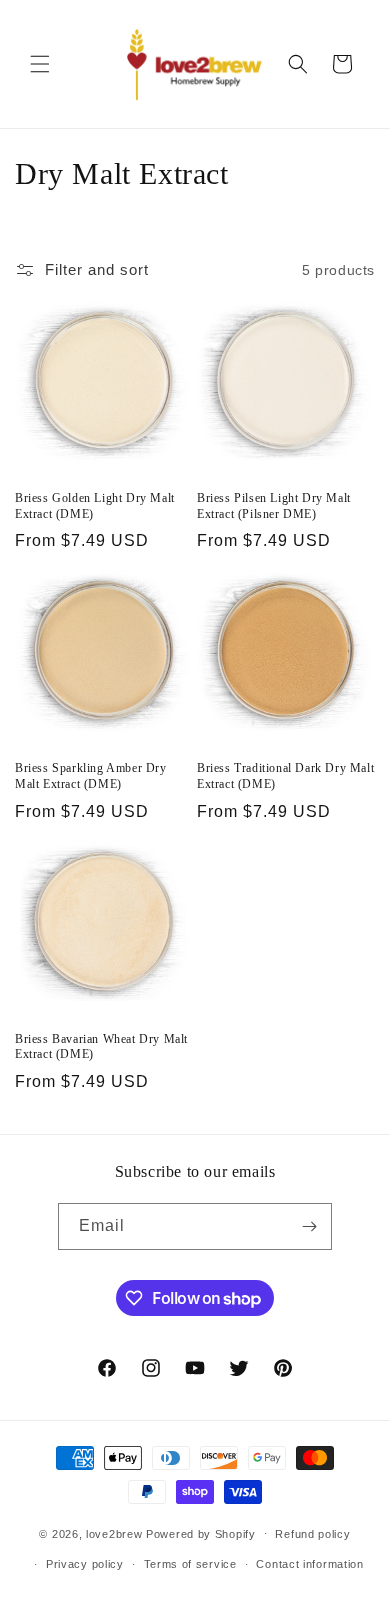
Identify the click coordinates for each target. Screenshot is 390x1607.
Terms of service (190, 1564)
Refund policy (312, 1534)
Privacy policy (85, 1564)
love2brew (114, 1533)
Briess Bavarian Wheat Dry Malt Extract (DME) (101, 1047)
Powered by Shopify (201, 1533)
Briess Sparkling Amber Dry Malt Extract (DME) (91, 776)
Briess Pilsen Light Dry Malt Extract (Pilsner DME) (274, 506)
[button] (40, 64)
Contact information (309, 1564)
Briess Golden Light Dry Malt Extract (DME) (95, 506)
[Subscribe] (309, 1226)
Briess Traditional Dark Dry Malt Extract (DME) (285, 776)
